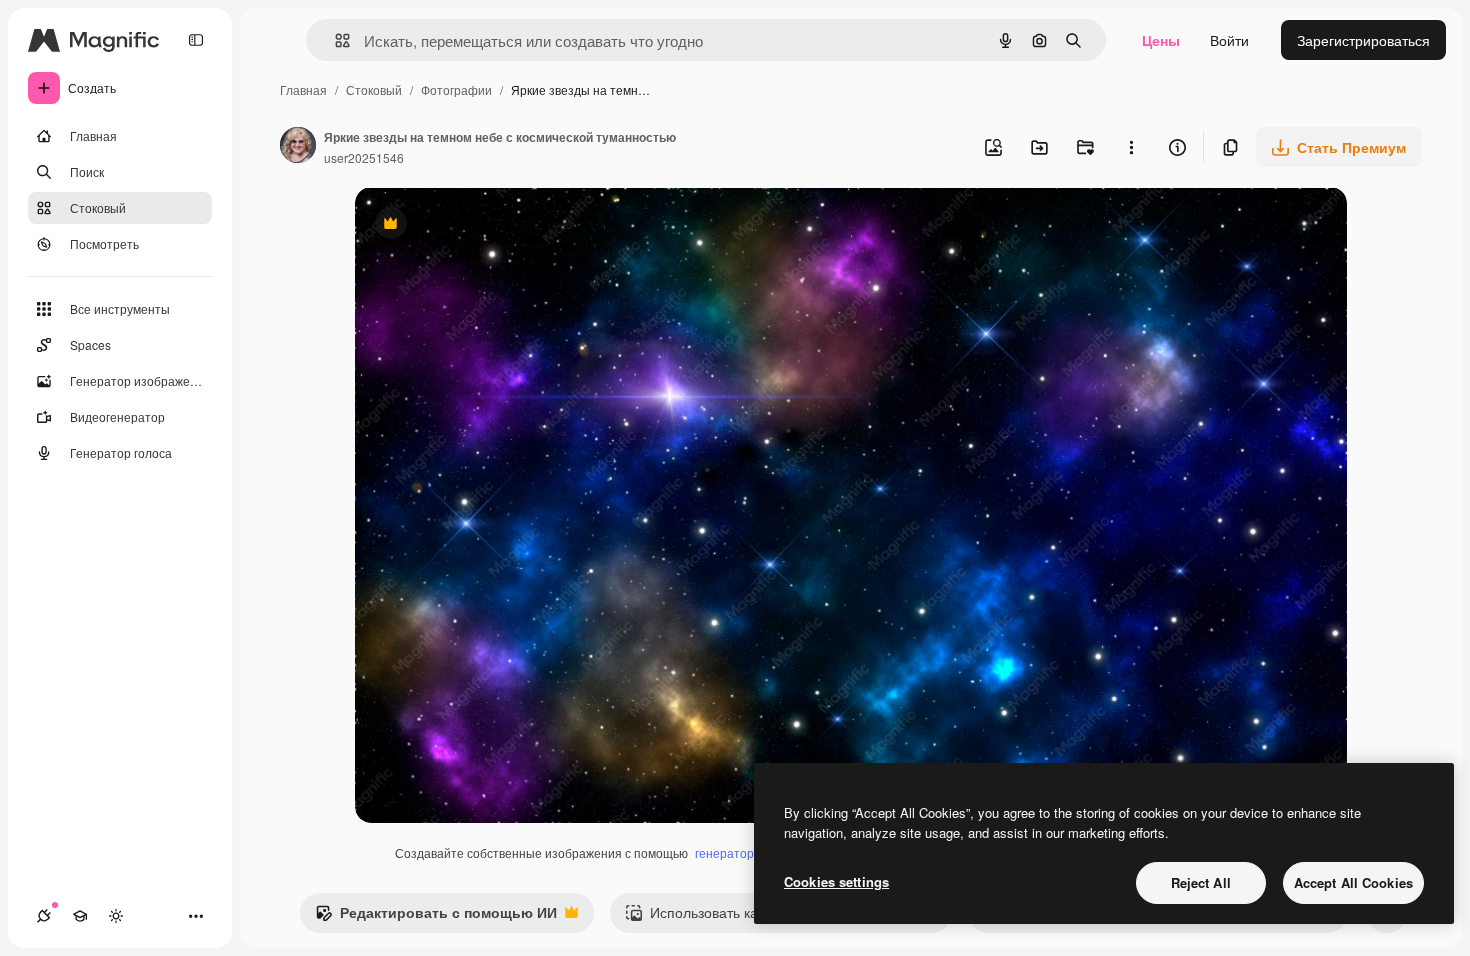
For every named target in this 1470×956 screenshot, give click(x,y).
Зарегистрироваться (1363, 40)
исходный (489, 225)
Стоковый (374, 89)
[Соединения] (44, 916)
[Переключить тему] (116, 916)
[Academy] (80, 916)
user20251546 (364, 157)
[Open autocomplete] (334, 40)
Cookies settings (836, 881)
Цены (1161, 40)
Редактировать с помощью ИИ (436, 917)
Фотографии (456, 89)
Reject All (1201, 882)
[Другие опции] (1131, 147)
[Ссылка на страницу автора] (298, 147)
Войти (1229, 40)
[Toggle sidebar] (196, 40)
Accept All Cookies (1353, 882)
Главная (303, 89)
